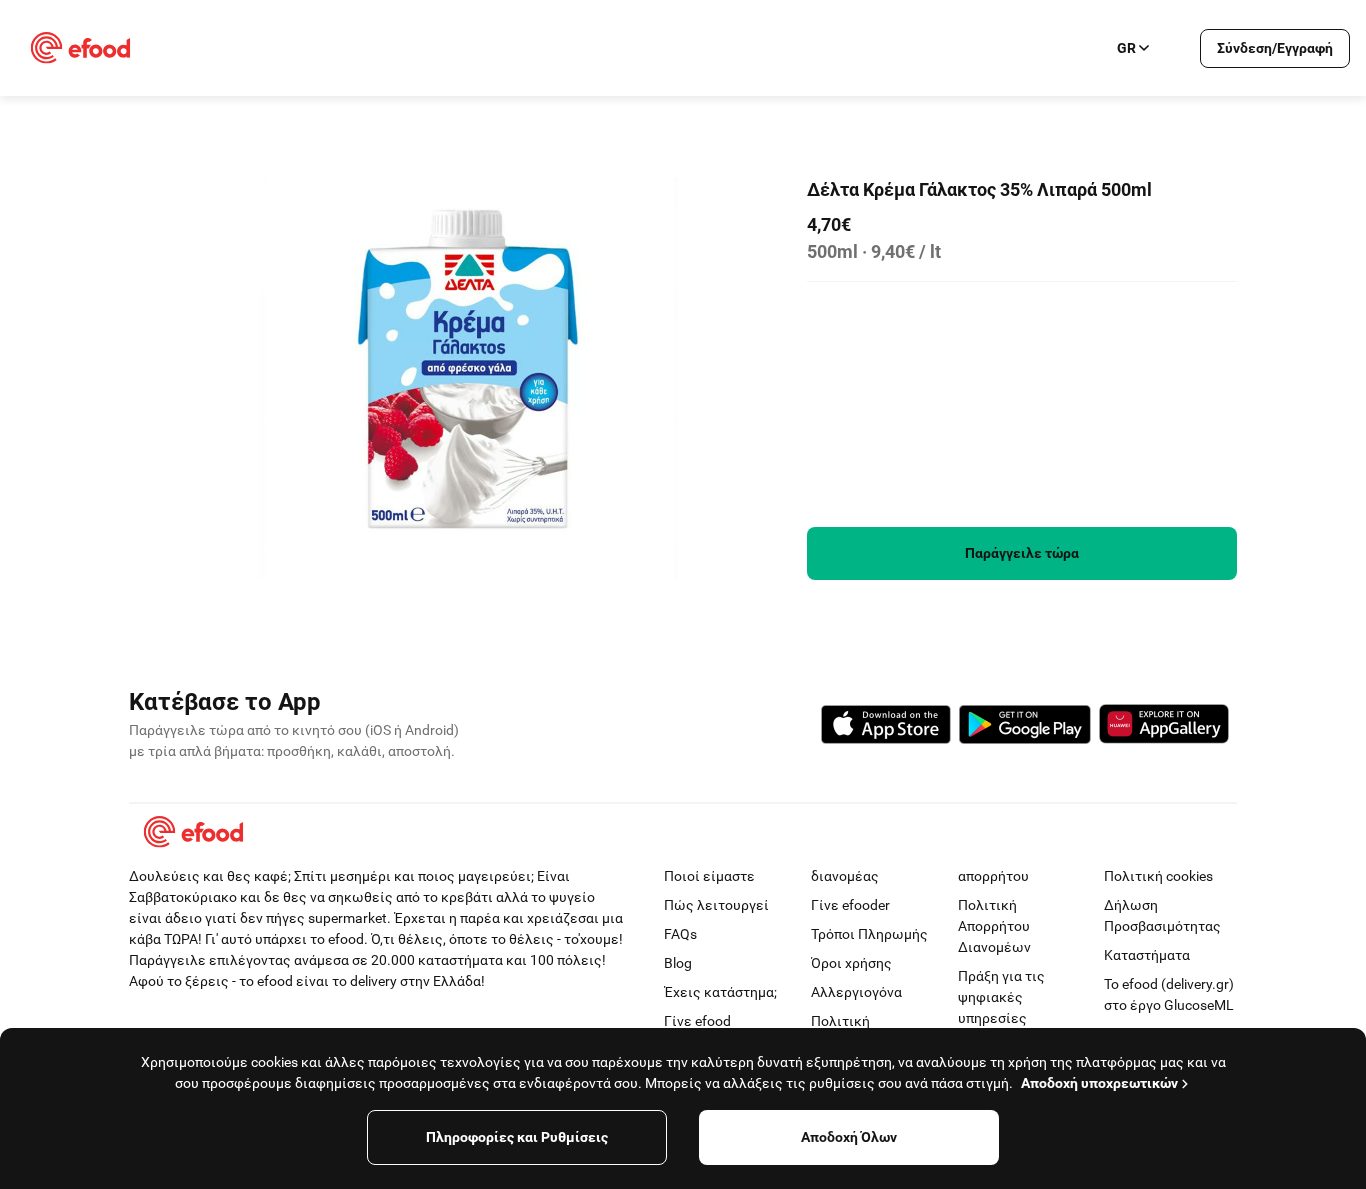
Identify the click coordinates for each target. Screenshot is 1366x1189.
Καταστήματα (1147, 955)
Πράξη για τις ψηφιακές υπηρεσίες (1001, 997)
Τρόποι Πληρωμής (869, 934)
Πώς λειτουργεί (716, 905)
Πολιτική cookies (1158, 876)
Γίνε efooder (850, 905)
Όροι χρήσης (851, 963)
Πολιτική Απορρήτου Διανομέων (994, 926)
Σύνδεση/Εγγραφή (1275, 48)
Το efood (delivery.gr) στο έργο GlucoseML (1169, 994)
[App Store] (886, 727)
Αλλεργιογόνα (856, 992)
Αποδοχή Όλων (849, 1137)
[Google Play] (1025, 727)
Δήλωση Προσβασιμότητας (1162, 915)
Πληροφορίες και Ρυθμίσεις (517, 1137)
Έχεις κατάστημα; (720, 992)
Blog (678, 963)
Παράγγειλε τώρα (1022, 553)
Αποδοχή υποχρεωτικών (1099, 1083)
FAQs (680, 934)
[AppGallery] (1164, 727)
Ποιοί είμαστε (709, 876)
